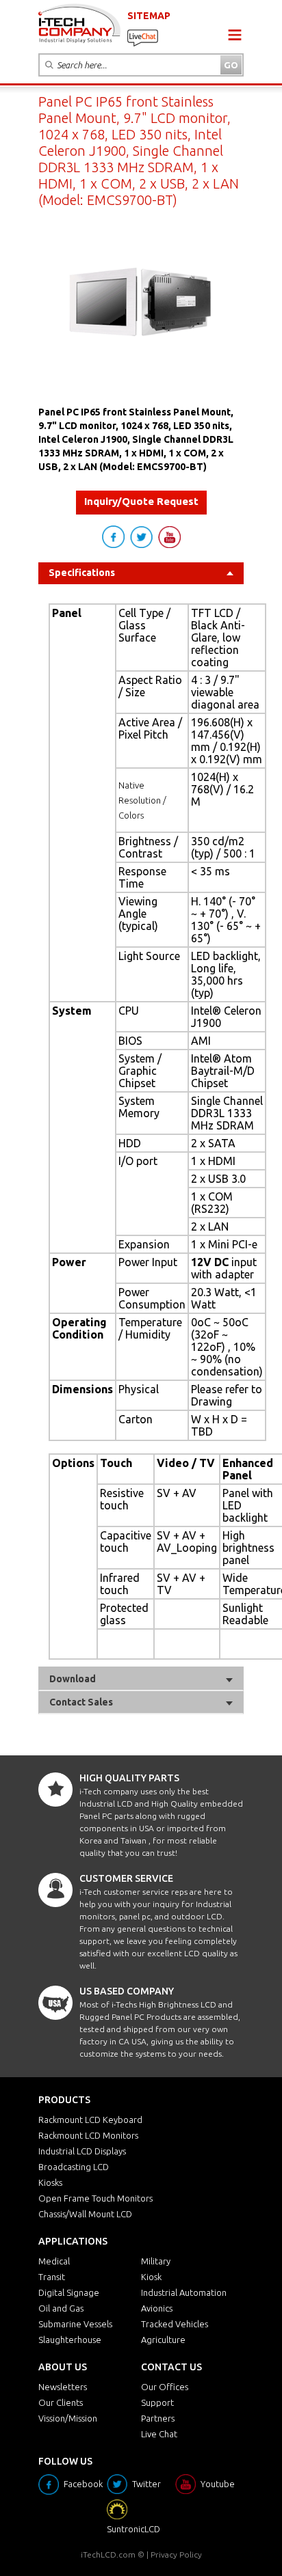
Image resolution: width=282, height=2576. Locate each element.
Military (156, 2261)
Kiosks (50, 2182)
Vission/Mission (68, 2418)
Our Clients (61, 2402)
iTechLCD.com (108, 2554)
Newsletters (63, 2387)
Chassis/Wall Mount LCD (85, 2214)
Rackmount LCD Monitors (88, 2135)
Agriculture (163, 2340)
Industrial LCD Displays (82, 2151)
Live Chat (159, 2434)
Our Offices (165, 2387)
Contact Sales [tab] (81, 1702)
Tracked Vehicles (175, 2324)
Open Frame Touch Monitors (95, 2198)
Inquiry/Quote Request (141, 501)
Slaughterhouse (70, 2340)
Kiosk (151, 2277)
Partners (158, 2418)
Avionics (157, 2308)
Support (157, 2402)
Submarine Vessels (75, 2324)
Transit (52, 2277)
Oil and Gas (61, 2308)
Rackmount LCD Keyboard (90, 2120)
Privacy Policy (176, 2554)
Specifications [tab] (82, 573)
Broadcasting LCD (74, 2167)
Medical (54, 2261)
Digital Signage (69, 2292)
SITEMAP (149, 16)
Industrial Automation (184, 2292)
